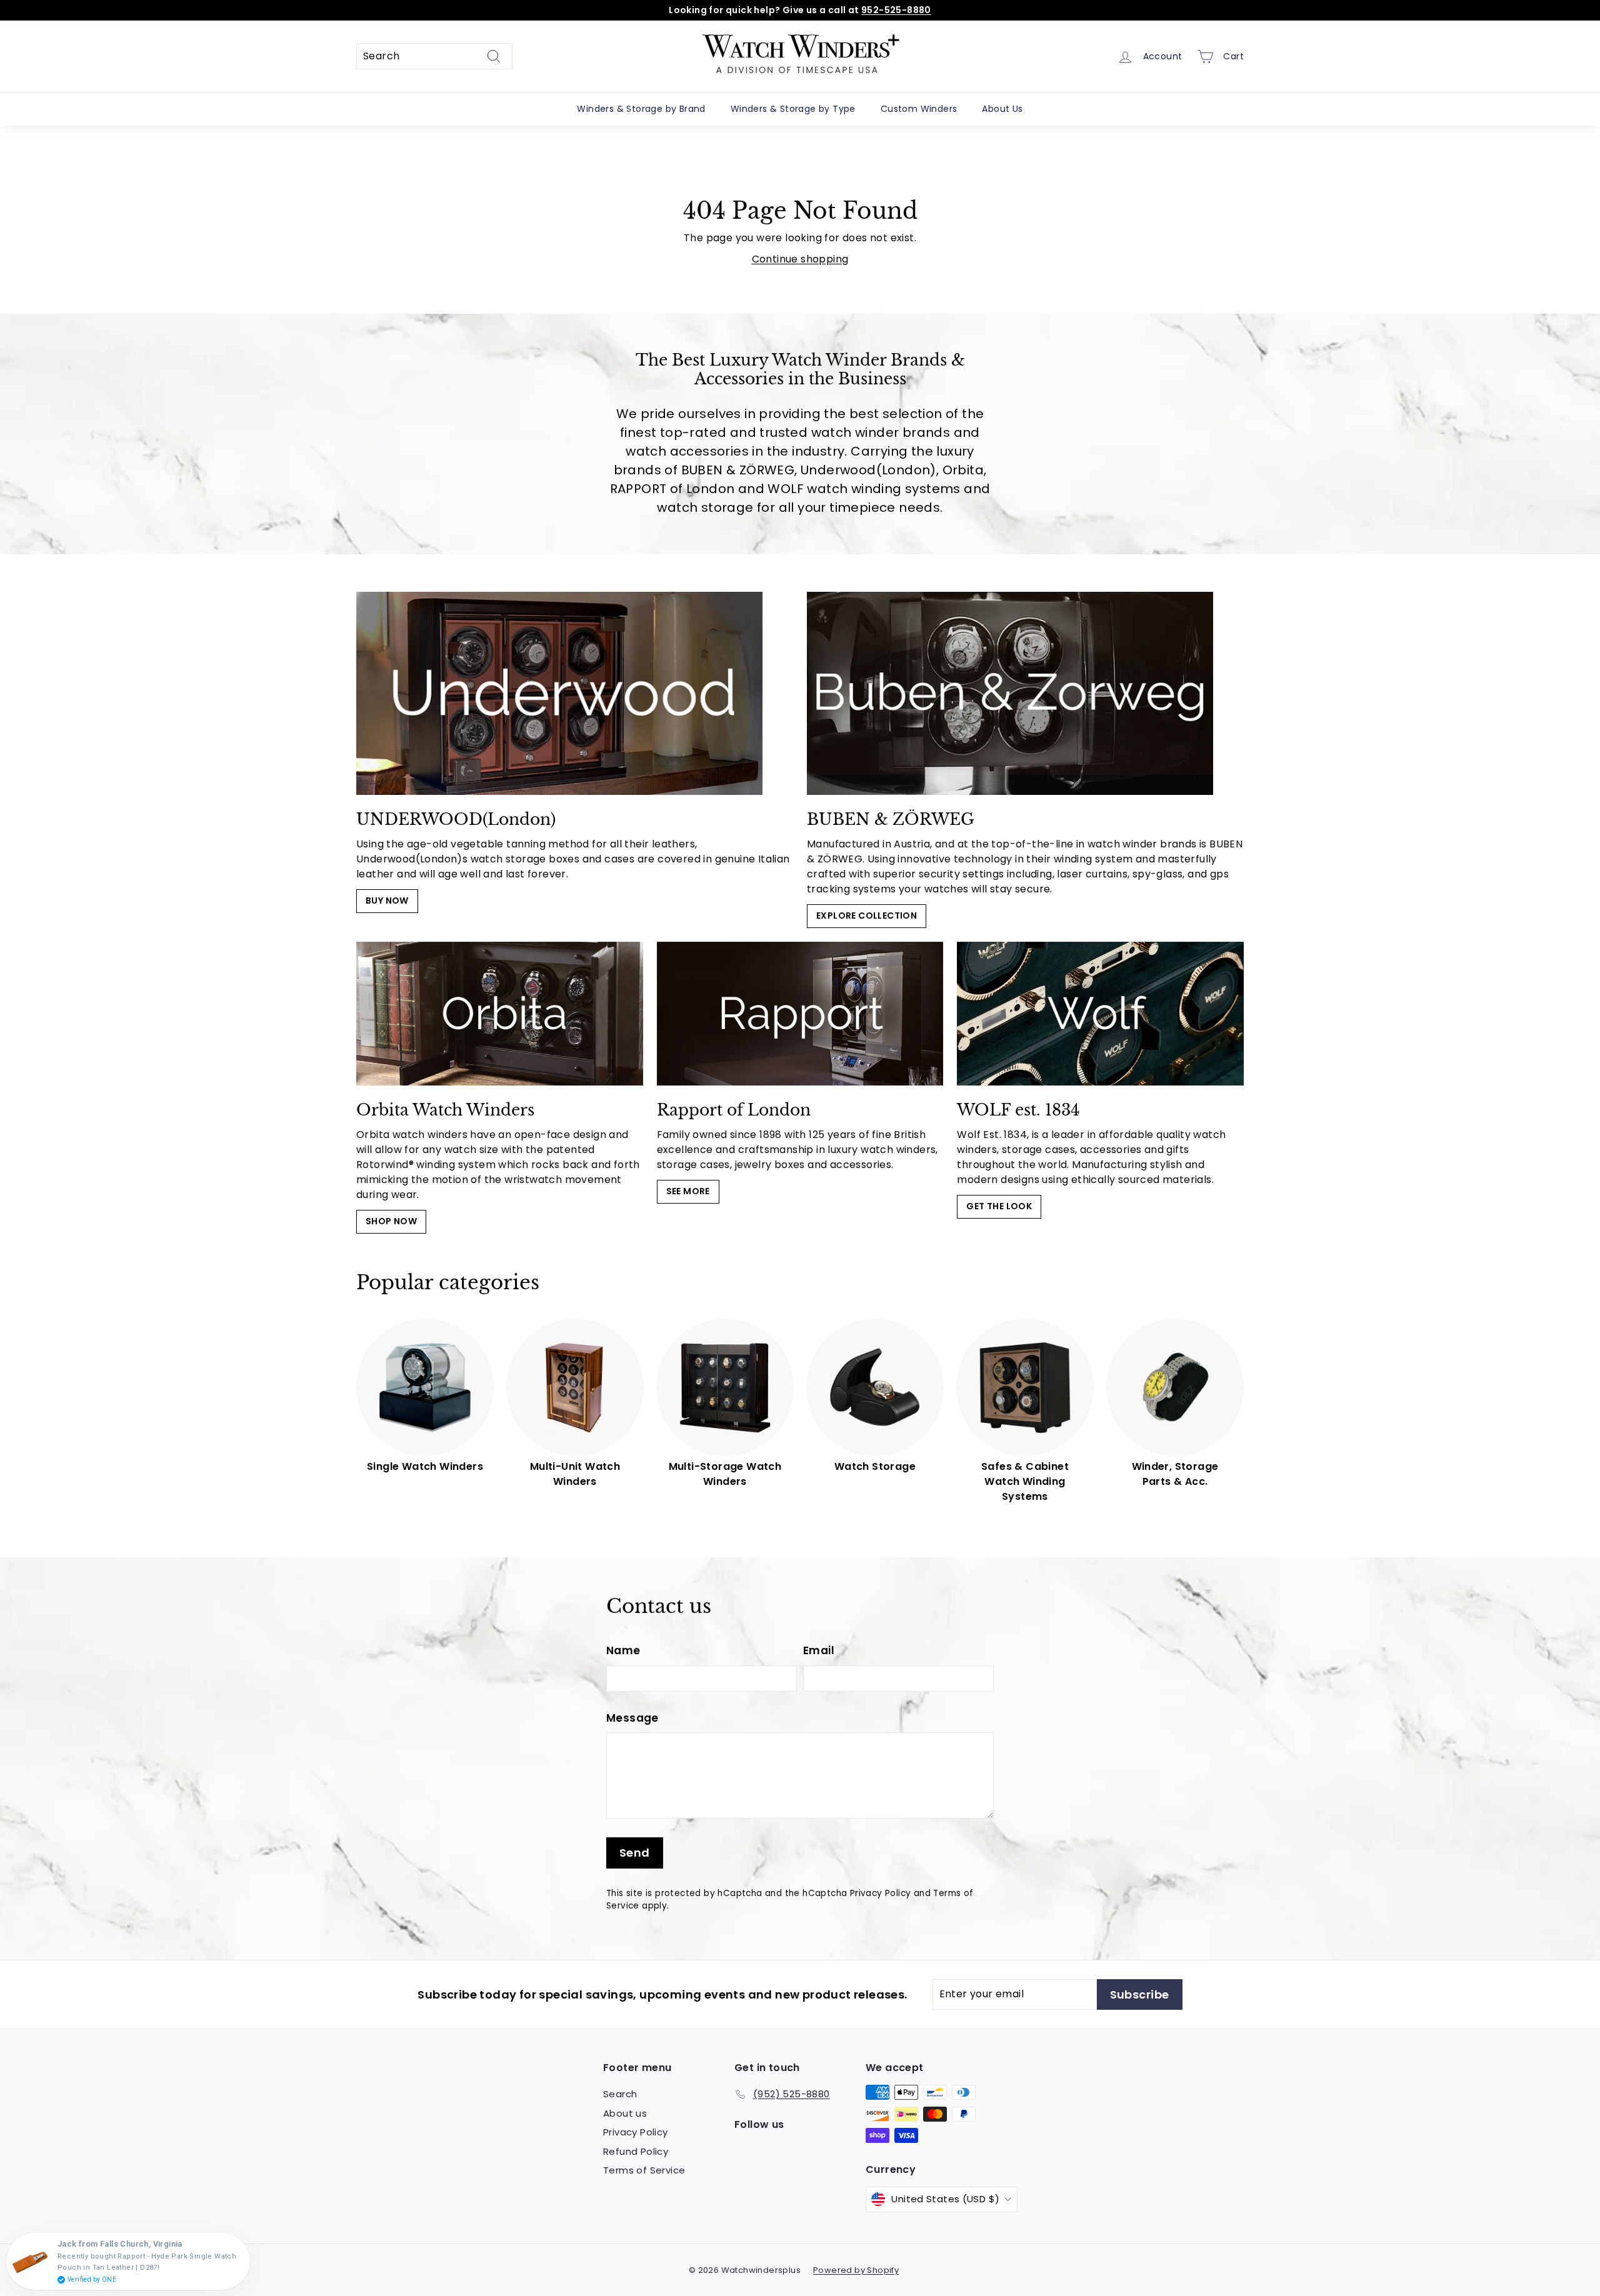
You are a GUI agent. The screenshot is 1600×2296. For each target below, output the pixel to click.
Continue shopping (800, 259)
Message (632, 1718)
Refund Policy (636, 2151)
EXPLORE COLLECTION (867, 916)
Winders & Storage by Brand (641, 109)
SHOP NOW (391, 1221)
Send (635, 1853)
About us (625, 2113)
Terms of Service (644, 2170)
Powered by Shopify (856, 2270)
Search (620, 2094)
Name (623, 1650)
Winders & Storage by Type (793, 109)
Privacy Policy (881, 1893)
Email (819, 1650)
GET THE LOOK (999, 1206)
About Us (1002, 109)
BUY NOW (387, 901)
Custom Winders (919, 109)
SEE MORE (688, 1191)
